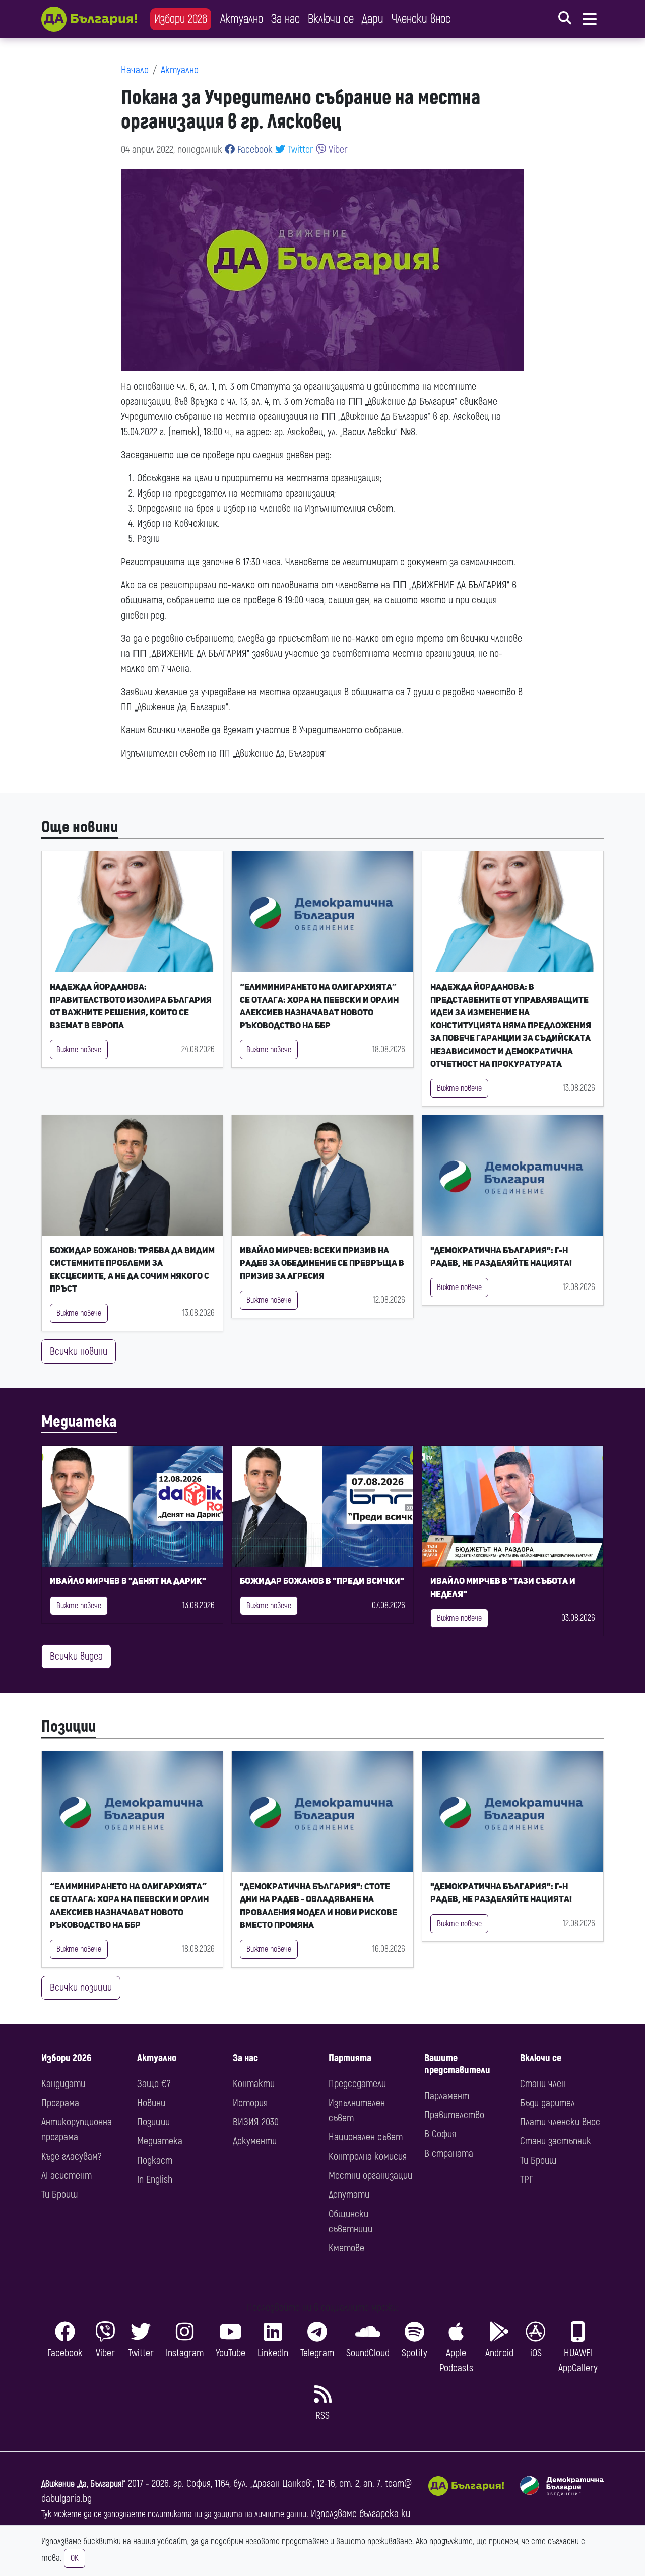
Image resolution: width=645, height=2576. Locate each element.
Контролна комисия (368, 2156)
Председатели (357, 2084)
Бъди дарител (547, 2103)
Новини (151, 2103)
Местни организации (370, 2175)
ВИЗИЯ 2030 (256, 2122)
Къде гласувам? (71, 2156)
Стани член (543, 2084)
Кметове (346, 2248)
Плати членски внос (560, 2122)
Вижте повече (79, 1050)
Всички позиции (81, 1987)
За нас (285, 19)
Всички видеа (76, 1656)
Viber (337, 149)
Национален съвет (366, 2137)
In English (155, 2180)
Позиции (69, 1727)
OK (75, 2558)
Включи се (331, 19)
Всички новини (79, 1351)
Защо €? (154, 2084)
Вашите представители (457, 2064)
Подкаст (155, 2160)
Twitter (299, 149)
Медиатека (79, 1422)
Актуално (242, 19)
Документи (255, 2141)
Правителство (454, 2115)
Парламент (447, 2096)
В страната (449, 2153)
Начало (135, 70)
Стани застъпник (556, 2141)
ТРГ (527, 2180)
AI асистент (67, 2175)
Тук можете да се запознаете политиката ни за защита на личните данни (174, 2514)
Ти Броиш (59, 2195)
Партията (350, 2058)
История (250, 2103)
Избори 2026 (181, 19)
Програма (60, 2103)
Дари (373, 19)
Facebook (254, 149)
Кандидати (63, 2084)
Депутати (349, 2195)
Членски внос (421, 19)
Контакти (254, 2084)
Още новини (80, 827)
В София (440, 2134)
